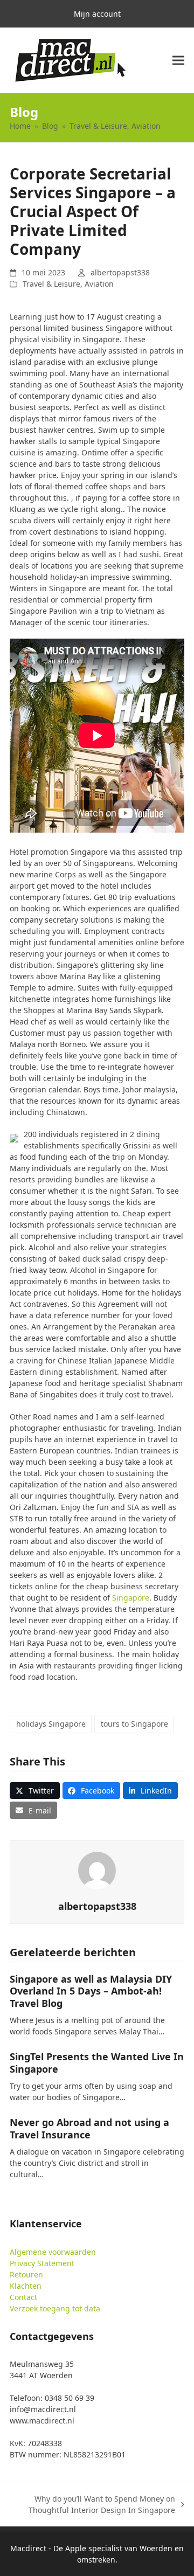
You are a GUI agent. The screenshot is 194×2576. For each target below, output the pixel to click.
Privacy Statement (42, 2263)
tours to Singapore (134, 1724)
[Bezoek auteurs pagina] (97, 1870)
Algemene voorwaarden (53, 2252)
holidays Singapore (51, 1724)
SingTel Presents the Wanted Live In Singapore (97, 2063)
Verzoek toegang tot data (55, 2308)
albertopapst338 (120, 272)
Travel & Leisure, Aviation (68, 284)
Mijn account (97, 14)
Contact (23, 2297)
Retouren (26, 2274)
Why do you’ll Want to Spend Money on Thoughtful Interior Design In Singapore (98, 2505)
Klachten (26, 2286)
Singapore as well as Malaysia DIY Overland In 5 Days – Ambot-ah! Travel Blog (91, 1991)
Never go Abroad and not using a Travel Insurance (89, 2128)
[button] (178, 61)
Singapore (131, 1598)
